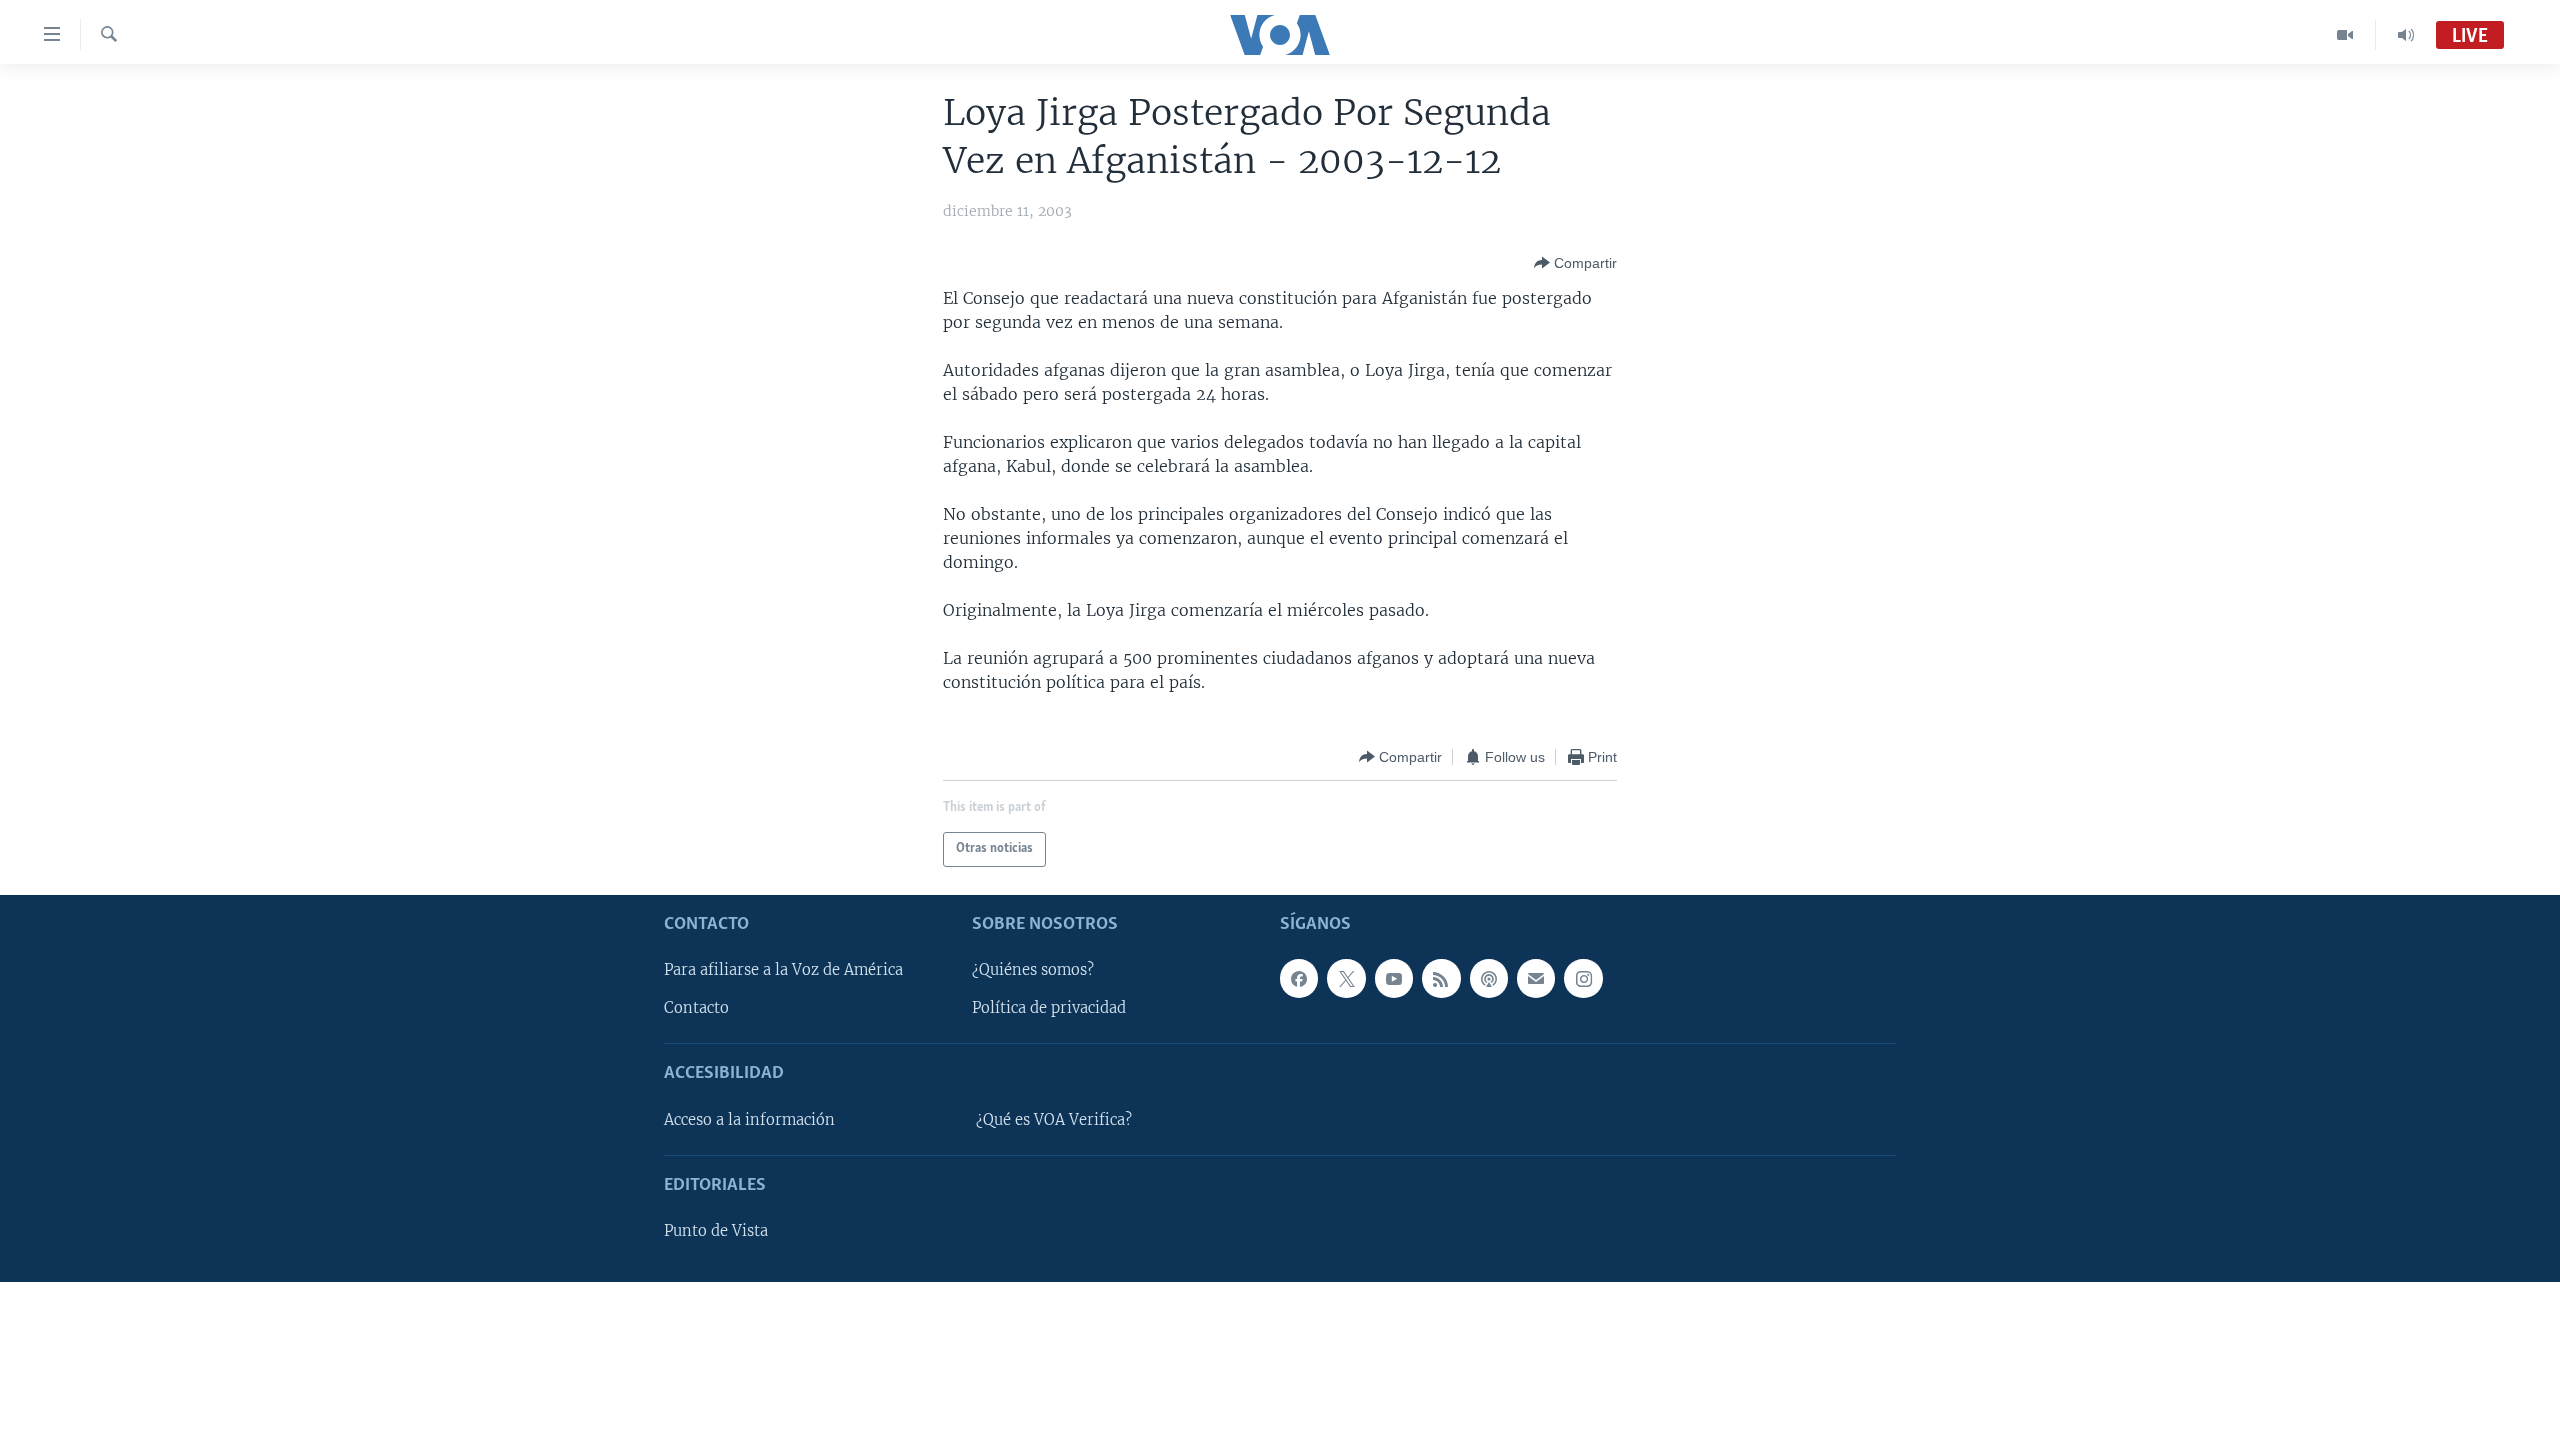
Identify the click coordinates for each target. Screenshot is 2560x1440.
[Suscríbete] (1536, 978)
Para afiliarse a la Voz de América (783, 970)
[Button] (1575, 263)
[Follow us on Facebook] (1299, 978)
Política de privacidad (1049, 1008)
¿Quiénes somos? (1033, 970)
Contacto (696, 1008)
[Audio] (2406, 35)
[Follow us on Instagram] (1583, 978)
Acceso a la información (749, 1120)
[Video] (2345, 35)
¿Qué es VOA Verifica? (1054, 1120)
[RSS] (1441, 978)
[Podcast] (1489, 978)
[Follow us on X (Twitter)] (1346, 978)
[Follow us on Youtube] (1394, 978)
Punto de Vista (716, 1231)
